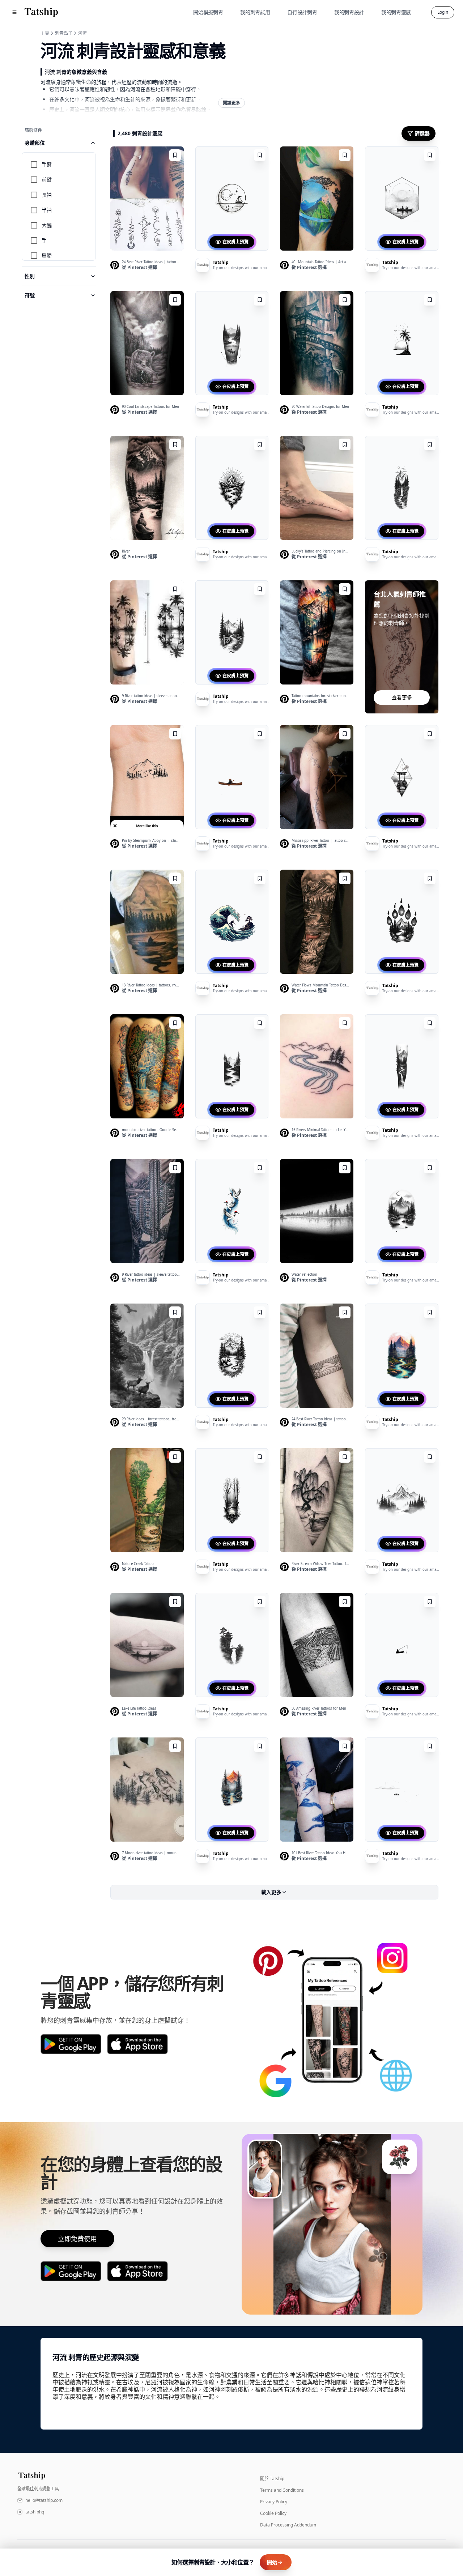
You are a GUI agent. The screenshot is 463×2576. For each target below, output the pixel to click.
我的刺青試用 (255, 12)
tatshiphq (35, 2512)
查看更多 (402, 697)
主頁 (45, 33)
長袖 (47, 195)
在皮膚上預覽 (235, 242)
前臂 (47, 180)
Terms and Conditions (282, 2490)
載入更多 (271, 1892)
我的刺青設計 (349, 12)
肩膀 (47, 255)
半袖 (47, 210)
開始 (272, 2562)
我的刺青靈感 (396, 12)
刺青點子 (64, 33)
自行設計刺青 (302, 12)
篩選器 (422, 133)
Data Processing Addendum (288, 2525)
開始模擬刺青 (208, 12)
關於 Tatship (272, 2479)
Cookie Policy (273, 2513)
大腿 (47, 225)
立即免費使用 (77, 2239)
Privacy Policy (274, 2502)
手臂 (47, 164)
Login (443, 12)
